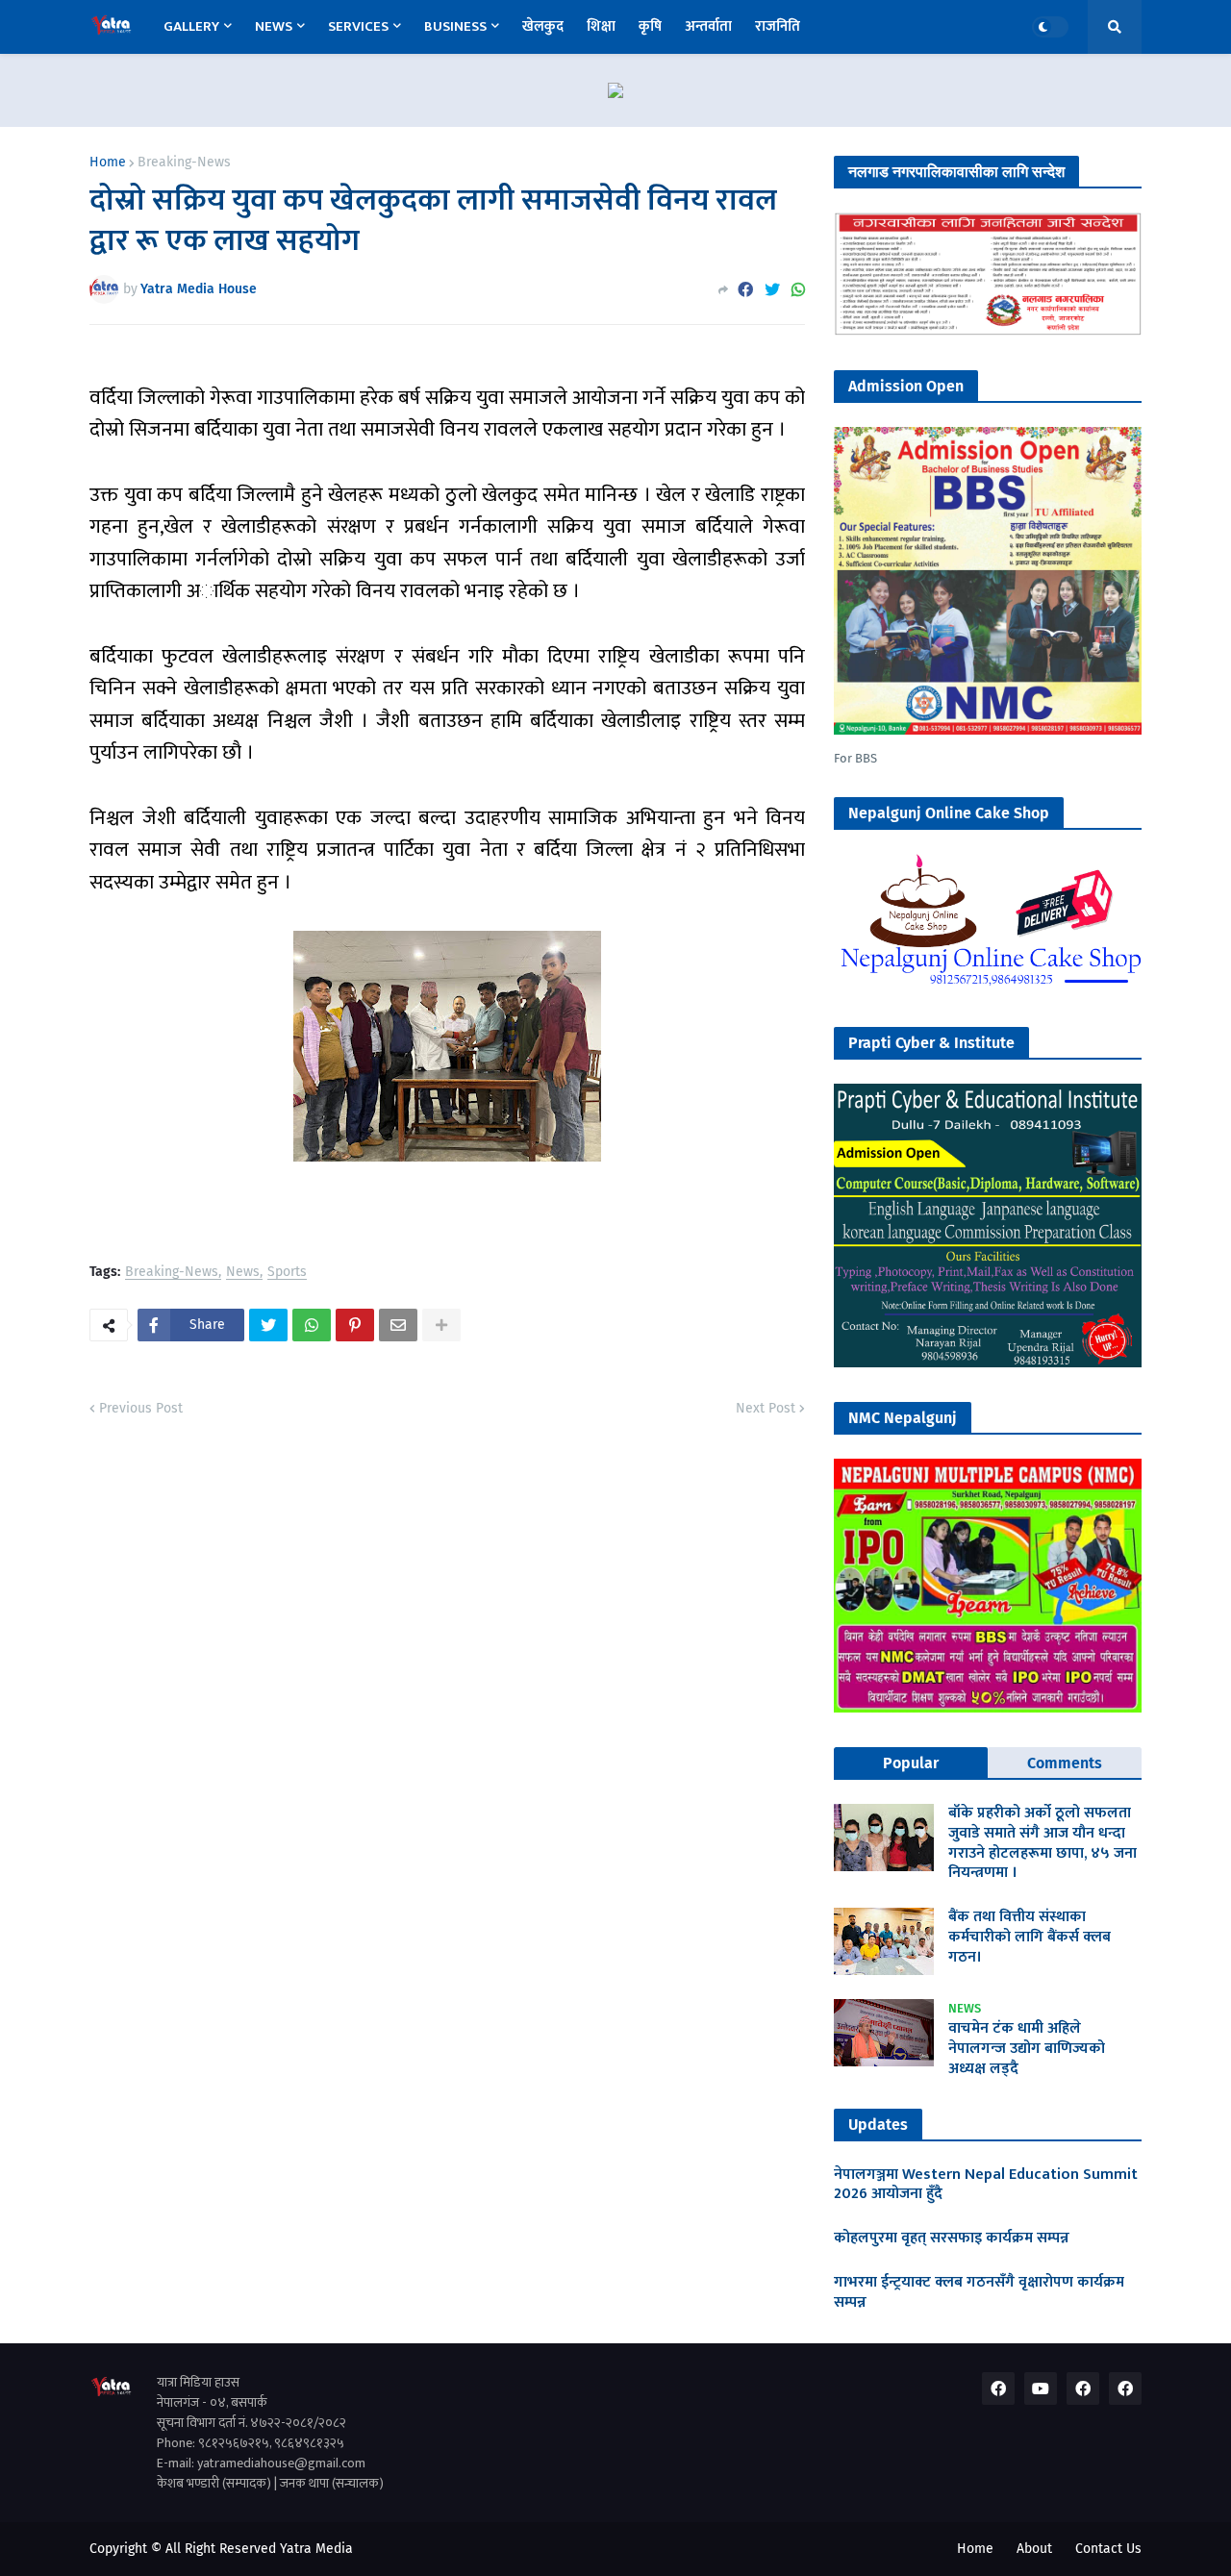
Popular (911, 1763)
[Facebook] (745, 290)
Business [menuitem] (455, 26)
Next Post (766, 1408)
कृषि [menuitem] (650, 26)
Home (108, 163)
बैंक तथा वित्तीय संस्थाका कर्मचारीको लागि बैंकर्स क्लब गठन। (1030, 1938)
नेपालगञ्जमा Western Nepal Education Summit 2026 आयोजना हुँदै (986, 2186)
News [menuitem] (274, 26)
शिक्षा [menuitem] (601, 26)
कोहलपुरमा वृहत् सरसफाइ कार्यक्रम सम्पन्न (952, 2239)
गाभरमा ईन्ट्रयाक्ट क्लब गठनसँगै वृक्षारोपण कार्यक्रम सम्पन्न (979, 2293)
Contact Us (1108, 2549)
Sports (287, 1273)
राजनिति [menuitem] (778, 26)
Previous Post (141, 1408)
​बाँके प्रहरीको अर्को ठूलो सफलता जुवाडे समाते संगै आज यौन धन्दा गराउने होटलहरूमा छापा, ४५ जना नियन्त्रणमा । (1043, 1844)
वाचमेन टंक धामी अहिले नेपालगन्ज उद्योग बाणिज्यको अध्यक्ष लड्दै (1027, 2049)
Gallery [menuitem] (191, 26)
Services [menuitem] (358, 26)
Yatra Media (316, 2549)
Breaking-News (184, 163)
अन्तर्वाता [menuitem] (708, 26)
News (243, 1273)
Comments (1065, 1763)
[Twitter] (772, 290)
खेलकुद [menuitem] (543, 26)
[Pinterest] (355, 1325)
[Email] (398, 1325)
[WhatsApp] (798, 290)
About (1034, 2549)
